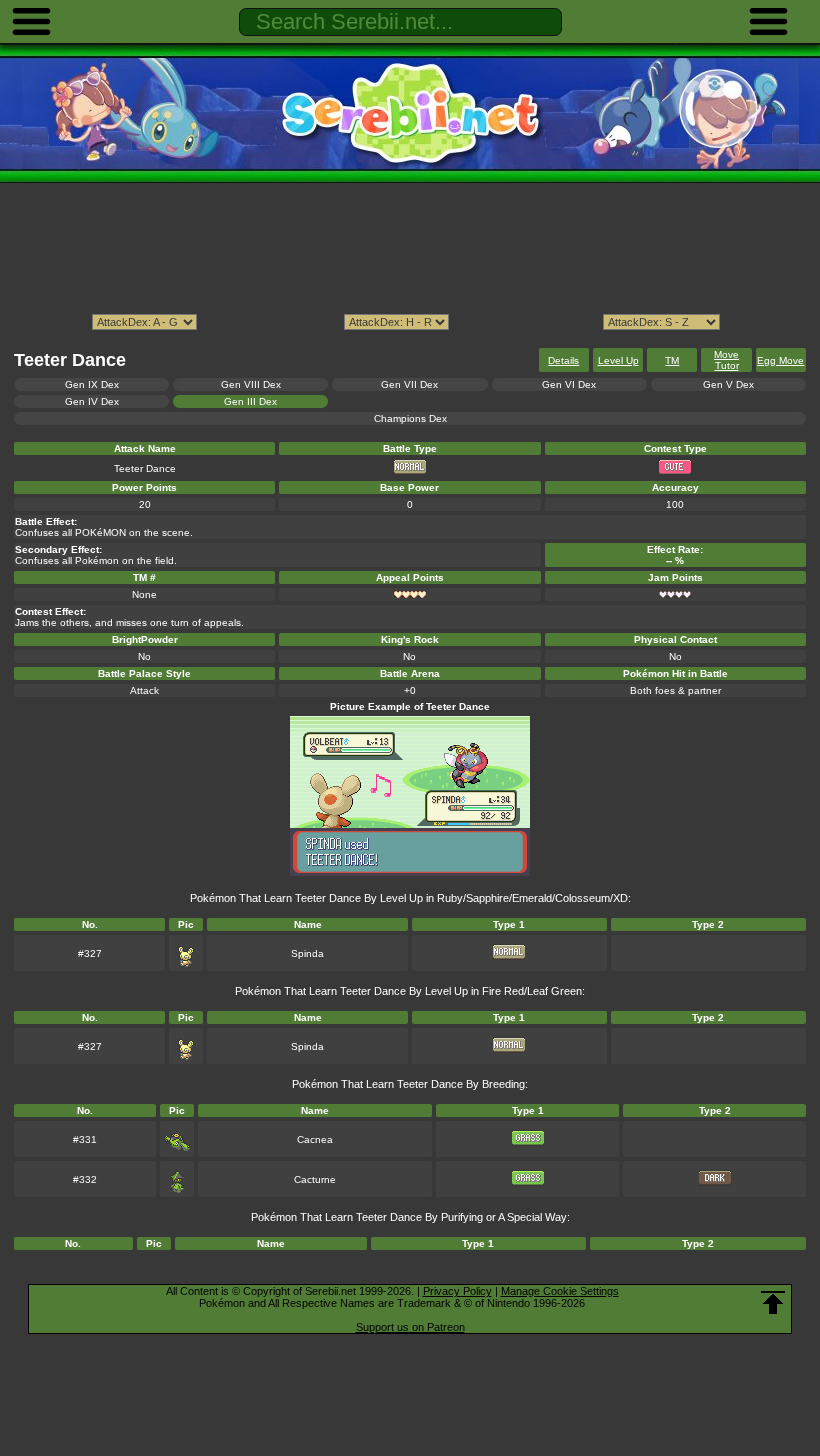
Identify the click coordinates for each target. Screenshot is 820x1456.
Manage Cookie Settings (560, 1291)
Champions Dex (410, 418)
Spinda (307, 953)
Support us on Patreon (410, 1327)
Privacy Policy (457, 1291)
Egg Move (780, 360)
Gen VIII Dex (251, 384)
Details (563, 360)
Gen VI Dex (569, 384)
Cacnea (315, 1139)
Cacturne (315, 1179)
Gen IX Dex (92, 384)
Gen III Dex (250, 401)
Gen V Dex (728, 384)
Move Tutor (726, 360)
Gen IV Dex (92, 401)
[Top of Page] (773, 1303)
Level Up (618, 360)
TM (672, 360)
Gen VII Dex (409, 384)
